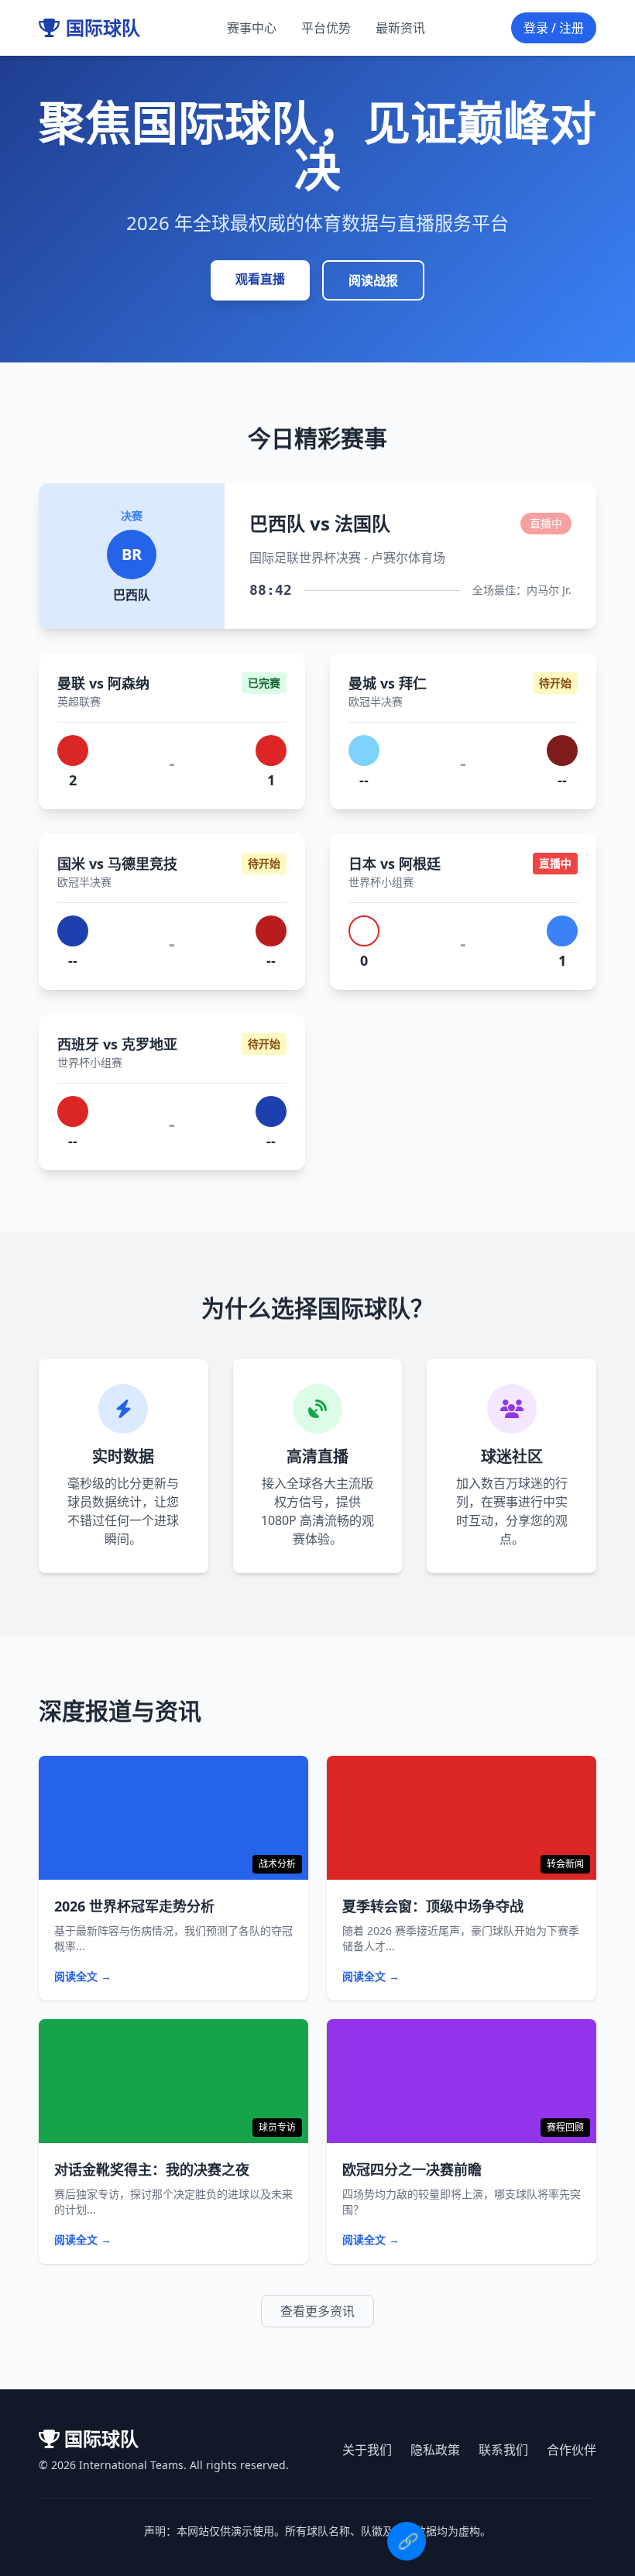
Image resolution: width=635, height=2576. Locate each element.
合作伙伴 (571, 2450)
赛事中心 (252, 28)
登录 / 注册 (554, 28)
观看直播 (260, 279)
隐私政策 (435, 2450)
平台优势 (326, 28)
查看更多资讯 (317, 2311)
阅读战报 (373, 280)
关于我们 (367, 2450)
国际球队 (103, 28)
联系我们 (503, 2450)
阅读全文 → (83, 1976)
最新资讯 (400, 28)
